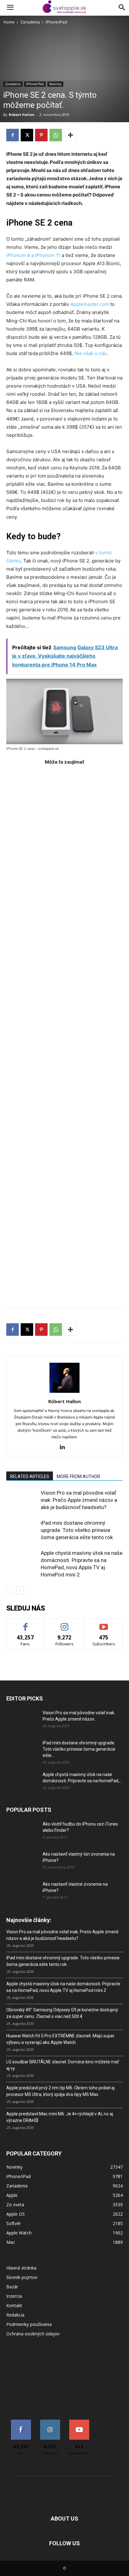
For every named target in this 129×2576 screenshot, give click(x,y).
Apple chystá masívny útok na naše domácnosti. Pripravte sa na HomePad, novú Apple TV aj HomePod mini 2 (63, 1987)
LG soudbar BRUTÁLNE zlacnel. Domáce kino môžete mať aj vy (63, 2065)
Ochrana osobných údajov (33, 2334)
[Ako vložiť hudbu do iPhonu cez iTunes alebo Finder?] (22, 1832)
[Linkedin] (65, 1447)
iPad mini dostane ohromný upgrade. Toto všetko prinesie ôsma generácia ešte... (79, 1749)
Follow (65, 1624)
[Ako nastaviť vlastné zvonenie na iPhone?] (22, 1889)
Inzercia (14, 2296)
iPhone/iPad (56, 22)
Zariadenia (30, 22)
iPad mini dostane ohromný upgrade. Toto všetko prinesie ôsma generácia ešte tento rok (77, 1530)
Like (26, 1624)
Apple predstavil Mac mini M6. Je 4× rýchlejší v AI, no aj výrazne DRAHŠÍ (60, 2117)
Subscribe (104, 1624)
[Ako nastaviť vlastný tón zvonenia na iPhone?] (22, 1862)
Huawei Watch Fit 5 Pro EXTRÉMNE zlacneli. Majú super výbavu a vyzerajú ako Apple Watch (60, 2039)
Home (9, 22)
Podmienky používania (29, 2324)
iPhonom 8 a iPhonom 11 (33, 255)
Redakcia (15, 2315)
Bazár (12, 2287)
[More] (70, 135)
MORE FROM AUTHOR (78, 1476)
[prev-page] (10, 1590)
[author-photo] (64, 1393)
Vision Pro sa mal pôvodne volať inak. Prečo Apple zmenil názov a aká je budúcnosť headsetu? (79, 1500)
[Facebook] (13, 135)
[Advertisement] (64, 1033)
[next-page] (20, 1590)
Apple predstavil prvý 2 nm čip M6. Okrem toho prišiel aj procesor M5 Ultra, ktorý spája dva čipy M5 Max (60, 2091)
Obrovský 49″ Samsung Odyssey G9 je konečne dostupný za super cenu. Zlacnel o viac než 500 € (62, 2013)
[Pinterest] (41, 135)
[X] (27, 135)
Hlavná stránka (21, 2268)
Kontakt (14, 2305)
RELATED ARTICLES (30, 1476)
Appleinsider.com (90, 304)
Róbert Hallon (22, 115)
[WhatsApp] (56, 135)
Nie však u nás (90, 353)
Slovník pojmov (22, 2277)
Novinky (55, 84)
